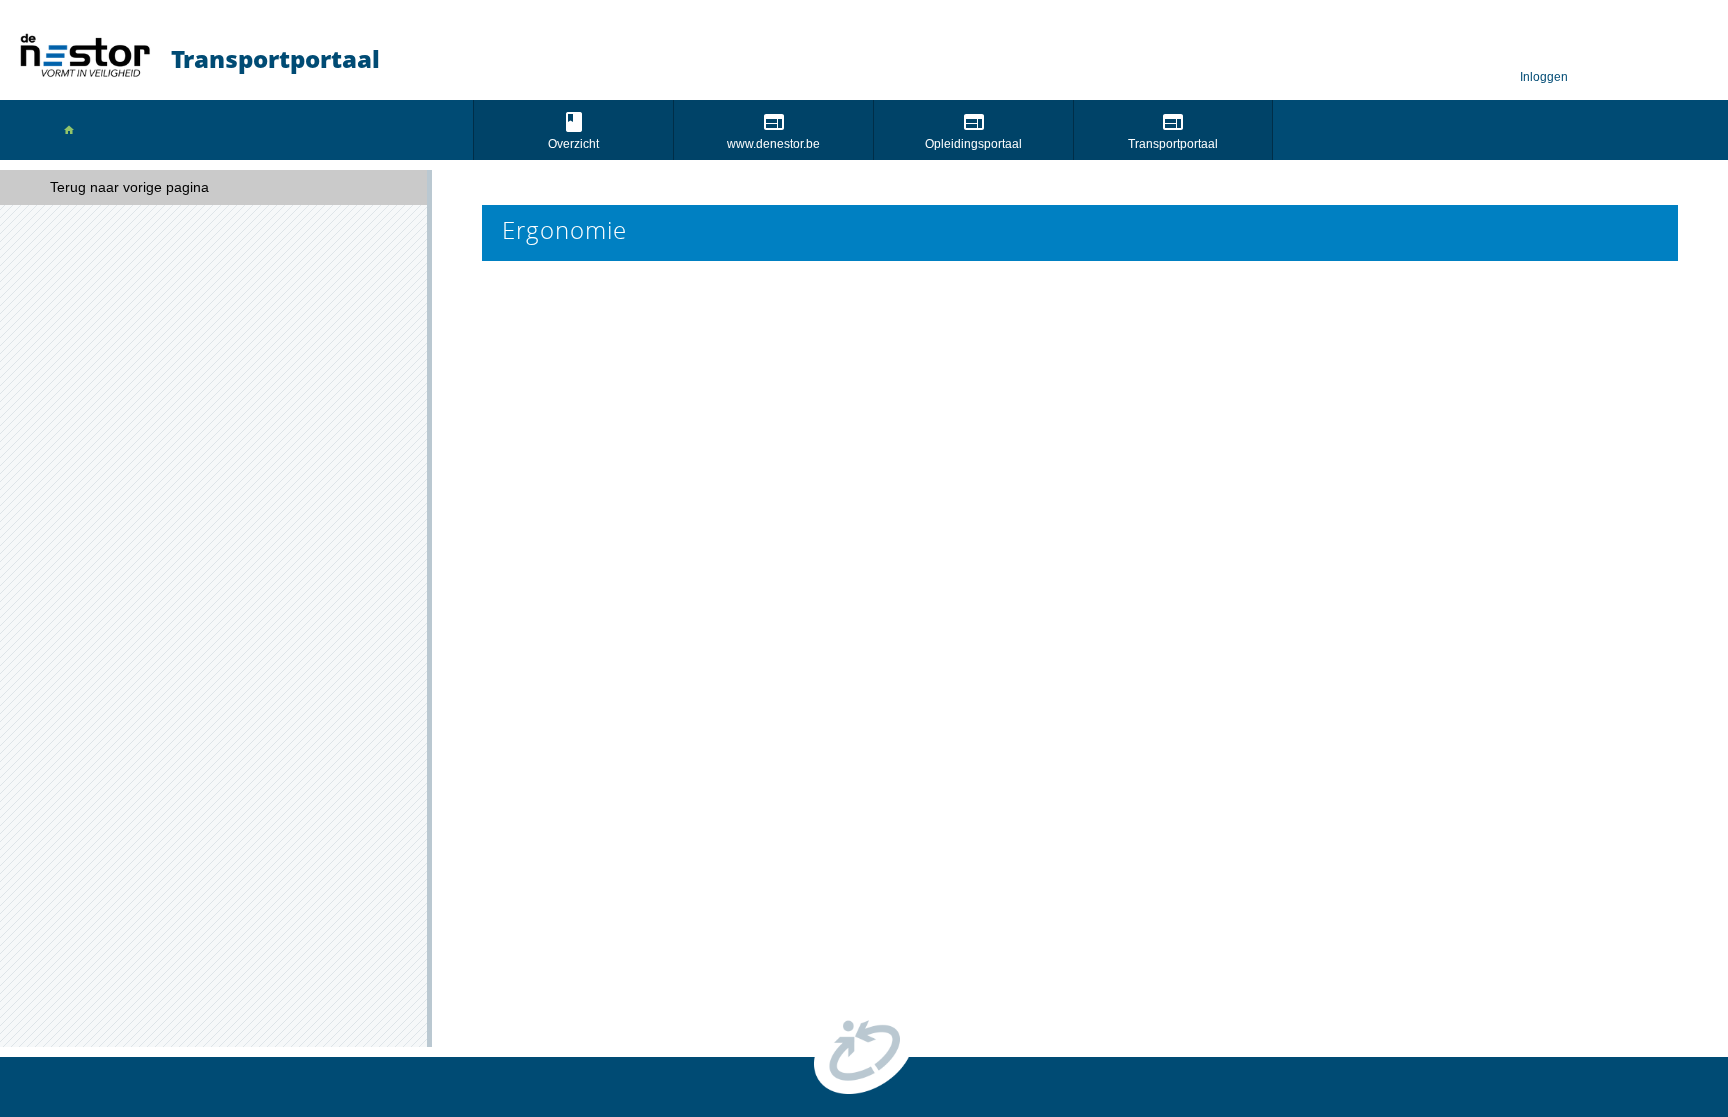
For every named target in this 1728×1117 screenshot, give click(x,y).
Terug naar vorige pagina (129, 187)
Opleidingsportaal (973, 144)
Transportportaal (1173, 144)
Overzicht (573, 144)
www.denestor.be (773, 144)
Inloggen (1544, 77)
